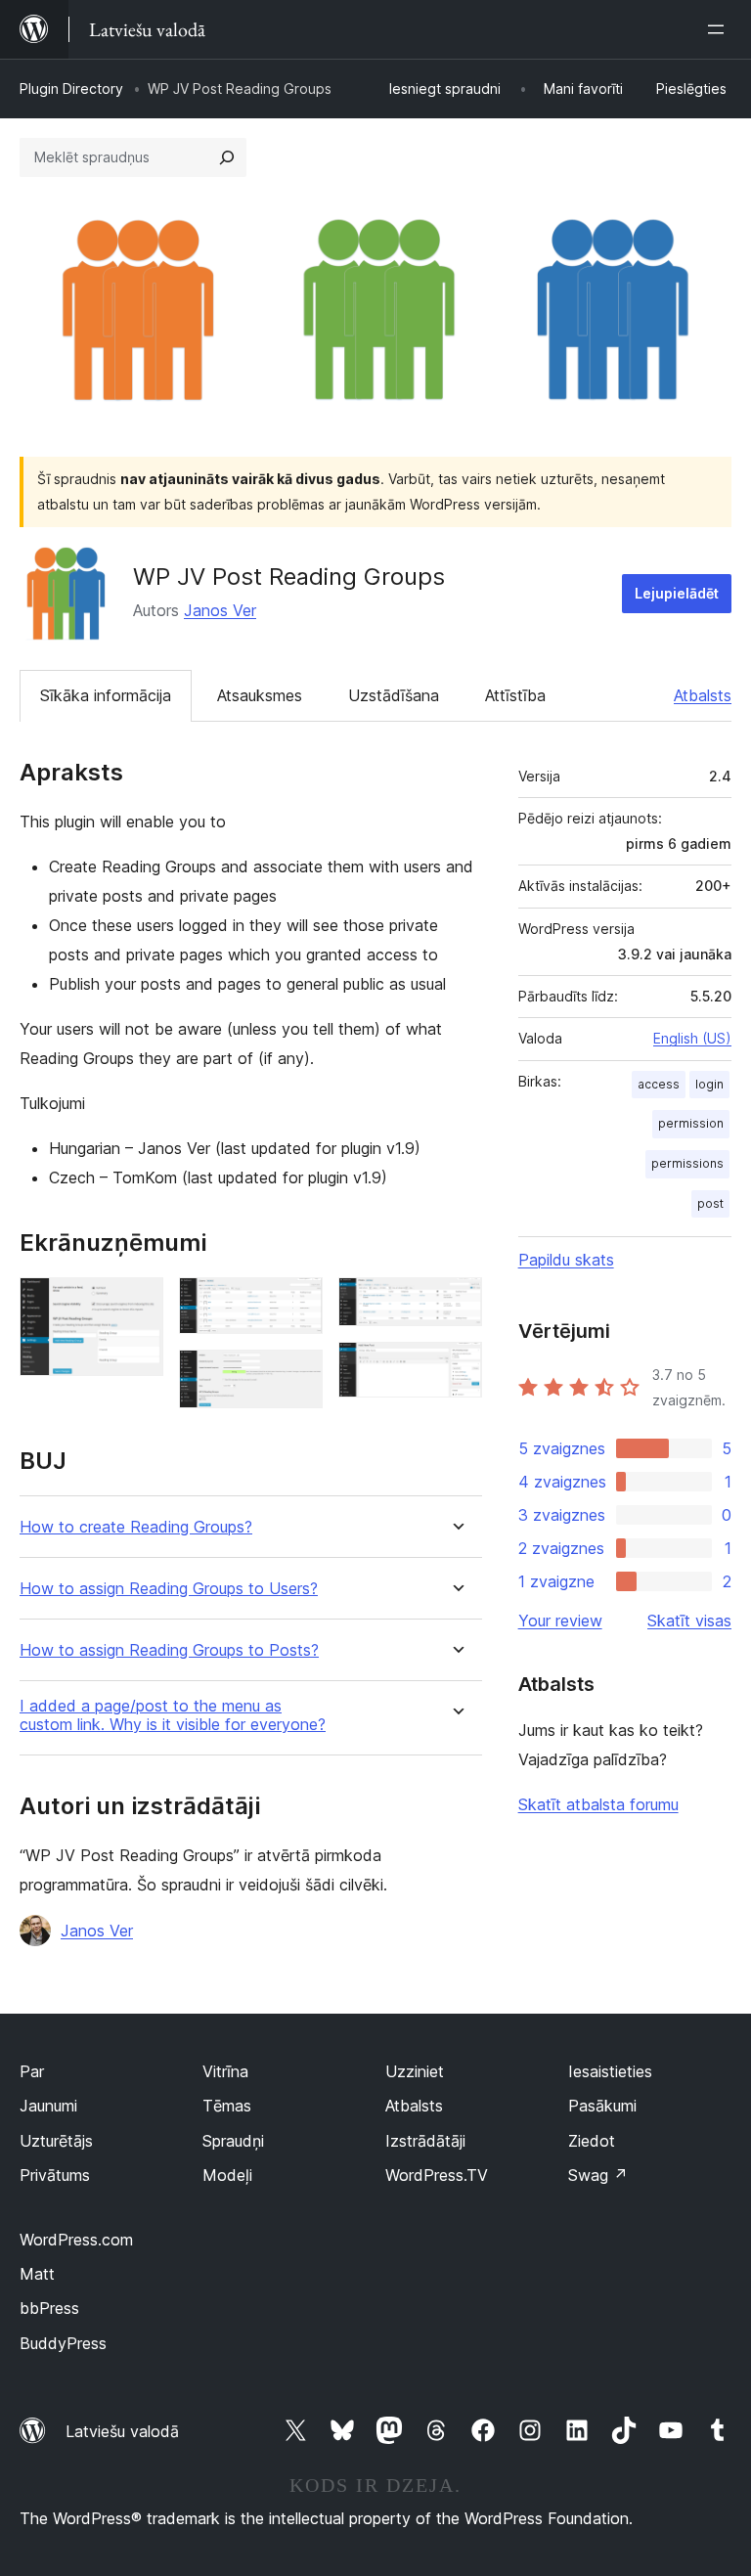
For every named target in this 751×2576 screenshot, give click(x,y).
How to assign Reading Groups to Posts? (169, 1650)
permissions (687, 1163)
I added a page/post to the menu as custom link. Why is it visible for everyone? (173, 1715)
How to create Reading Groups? (136, 1527)
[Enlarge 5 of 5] (456, 1368)
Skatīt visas (689, 1621)
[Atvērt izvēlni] (720, 29)
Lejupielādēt (677, 593)
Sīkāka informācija (106, 695)
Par (32, 2071)
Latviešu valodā (122, 2431)
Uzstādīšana (394, 695)
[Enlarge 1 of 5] (137, 1304)
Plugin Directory (71, 89)
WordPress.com (76, 2240)
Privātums (55, 2175)
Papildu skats (566, 1260)
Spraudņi (233, 2141)
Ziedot (592, 2141)
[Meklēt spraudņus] (227, 157)
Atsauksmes (260, 695)
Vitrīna (225, 2071)
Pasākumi (602, 2106)
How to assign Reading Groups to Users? (169, 1589)
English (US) (692, 1038)
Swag (598, 2175)
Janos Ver (220, 610)
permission (691, 1123)
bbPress (49, 2308)
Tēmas (227, 2106)
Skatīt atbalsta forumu (598, 1804)
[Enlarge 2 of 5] (296, 1304)
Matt (37, 2274)
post (710, 1203)
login (709, 1084)
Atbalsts (703, 695)
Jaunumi (48, 2106)
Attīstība (515, 695)
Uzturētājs (56, 2141)
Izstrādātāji (425, 2141)
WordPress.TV (437, 2175)
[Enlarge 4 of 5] (456, 1304)
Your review (560, 1621)
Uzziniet (415, 2071)
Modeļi (227, 2175)
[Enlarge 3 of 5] (296, 1376)
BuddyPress (63, 2343)
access (659, 1084)
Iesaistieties (610, 2071)
